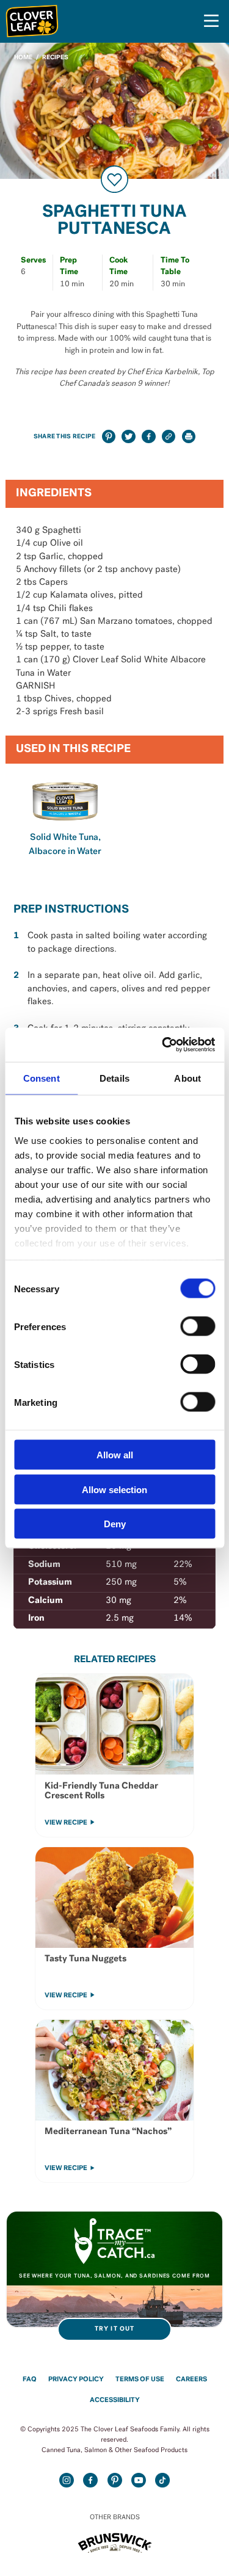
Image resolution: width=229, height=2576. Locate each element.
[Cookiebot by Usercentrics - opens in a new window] (163, 1045)
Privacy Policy (76, 2380)
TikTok (163, 2480)
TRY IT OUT (114, 2329)
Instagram (67, 2480)
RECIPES (55, 58)
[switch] (198, 1326)
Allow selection (114, 1489)
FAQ (30, 2380)
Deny (115, 1524)
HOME (23, 58)
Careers (191, 2380)
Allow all (115, 1455)
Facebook (91, 2480)
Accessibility (115, 2401)
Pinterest (114, 2480)
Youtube (138, 2480)
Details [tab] (114, 1078)
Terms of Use (140, 2380)
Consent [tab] (42, 1078)
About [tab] (187, 1078)
